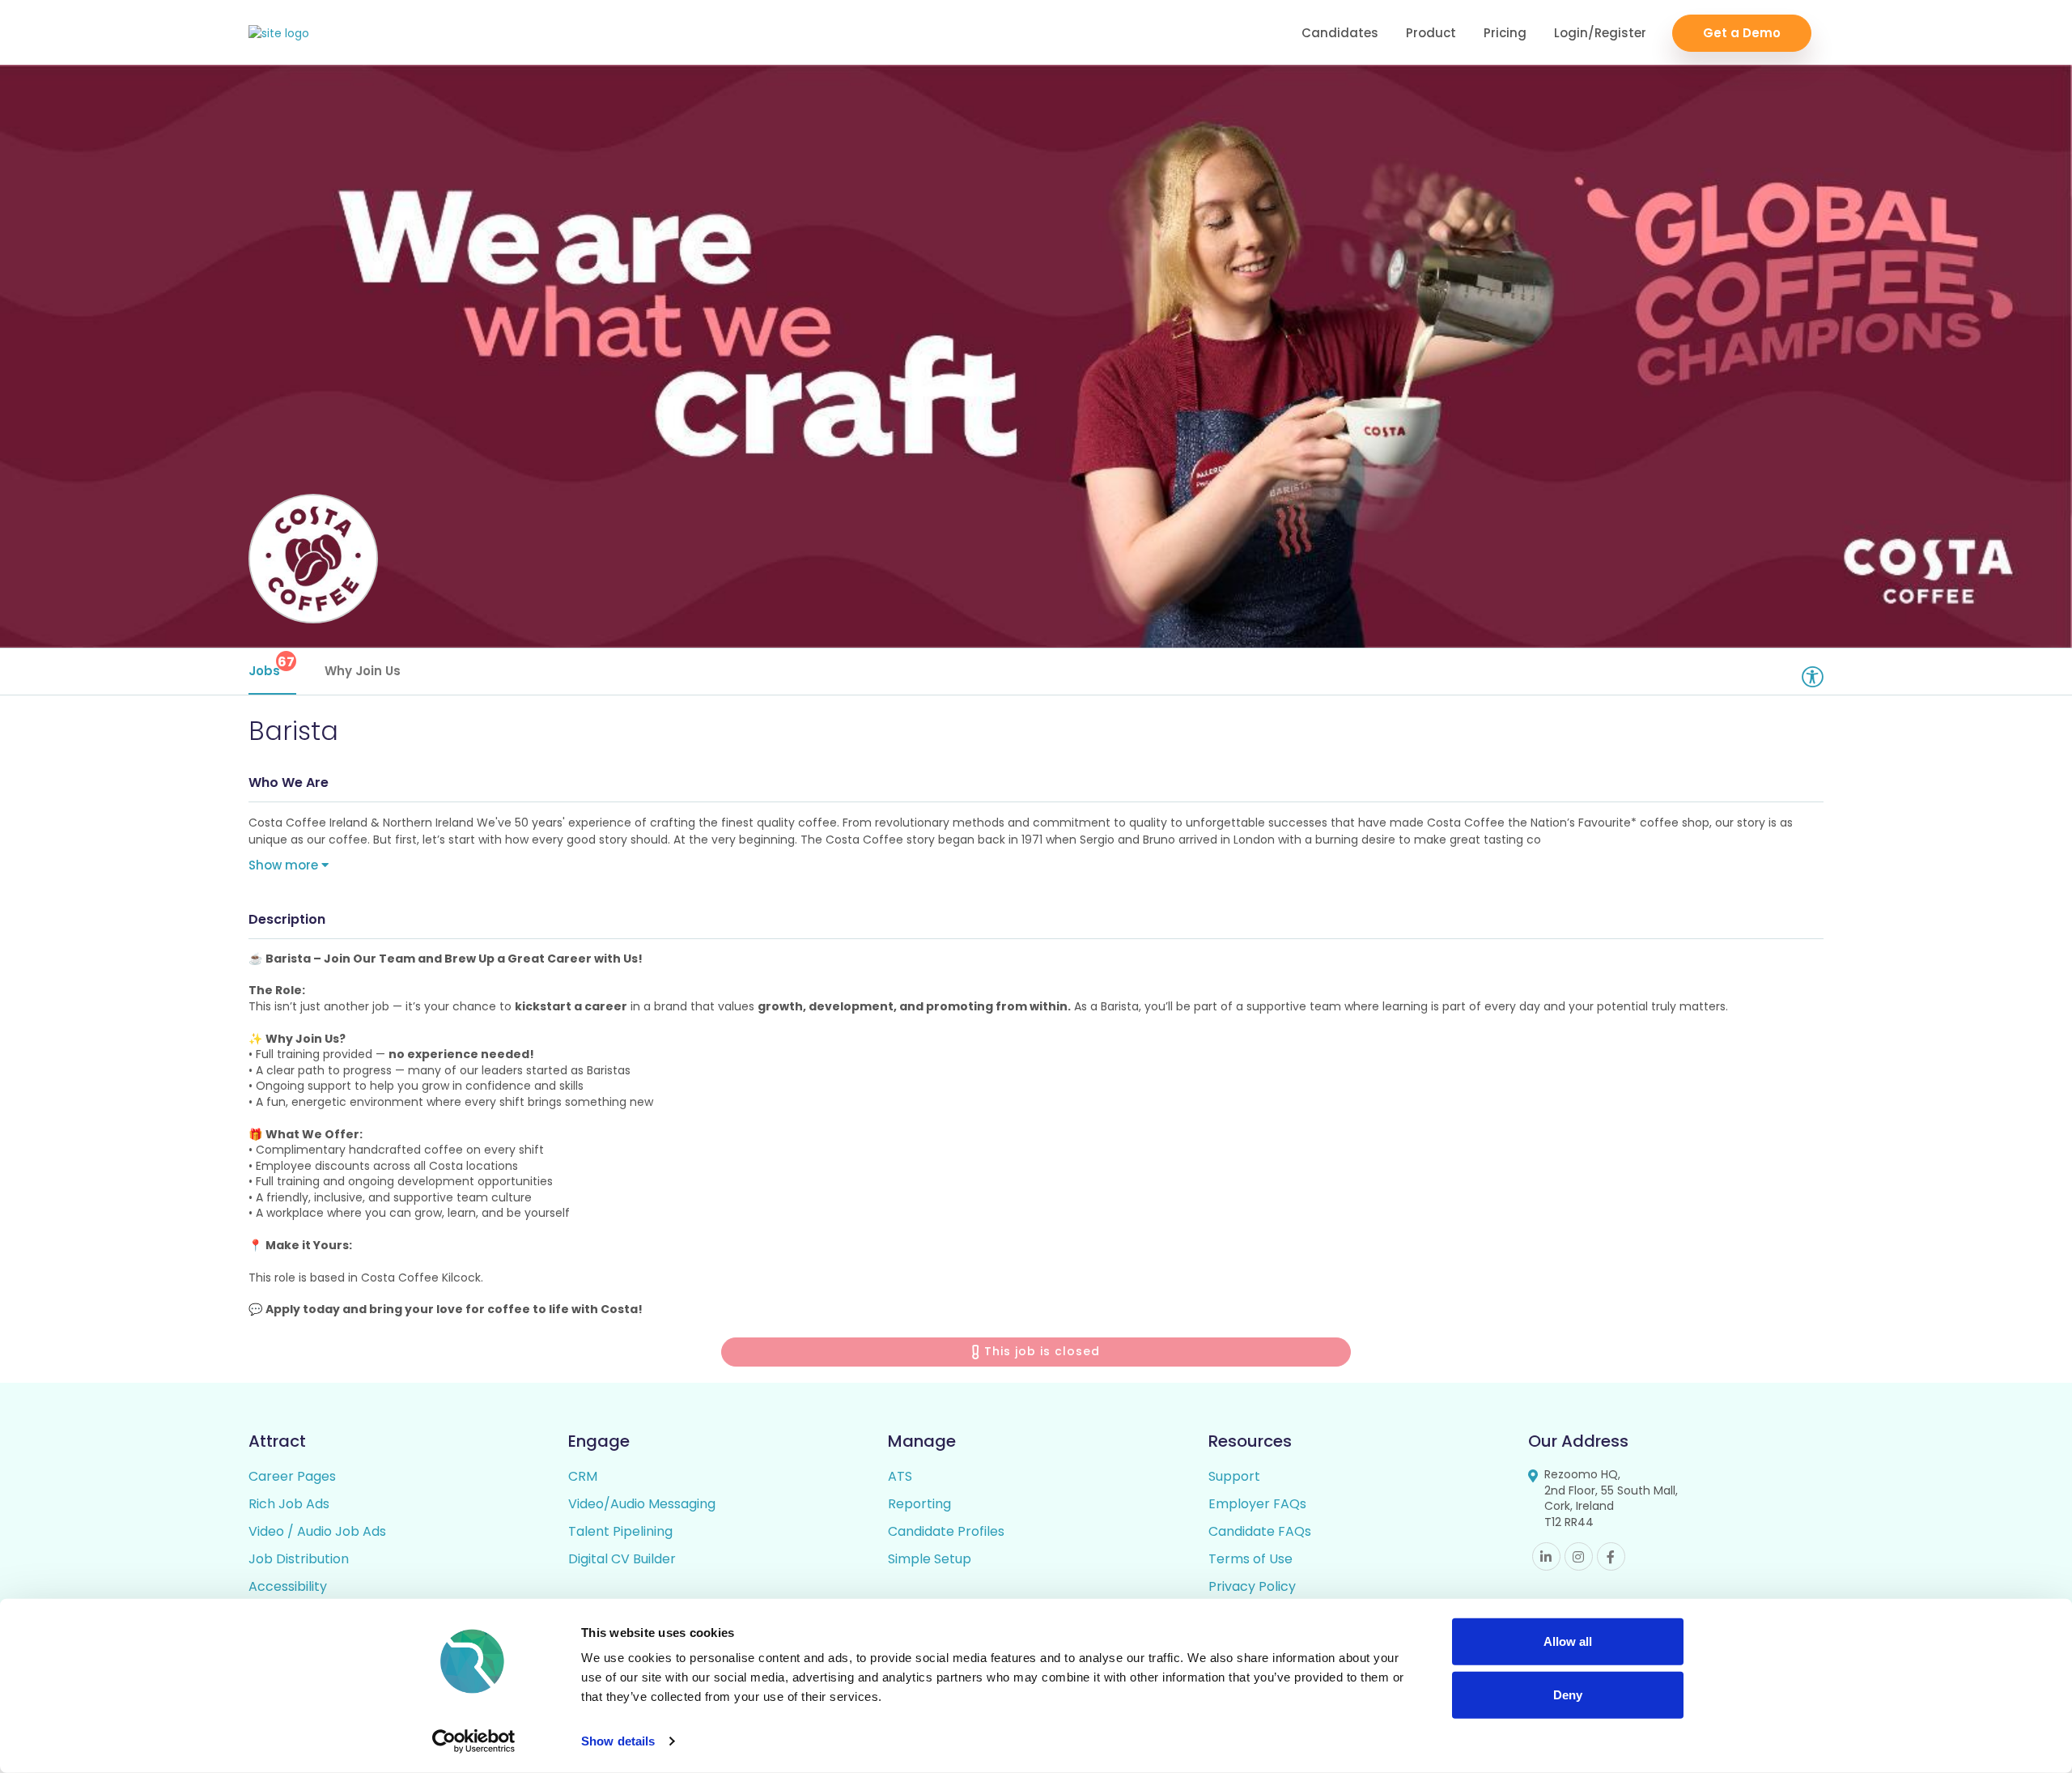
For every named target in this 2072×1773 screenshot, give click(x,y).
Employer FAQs (1257, 1504)
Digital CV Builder (622, 1559)
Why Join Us (363, 671)
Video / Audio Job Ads (317, 1531)
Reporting (919, 1504)
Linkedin (1546, 1556)
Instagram (1579, 1556)
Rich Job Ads (289, 1504)
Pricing (1505, 33)
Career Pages (292, 1476)
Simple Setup (930, 1559)
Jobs (272, 666)
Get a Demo (1742, 33)
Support (1234, 1476)
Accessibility (288, 1586)
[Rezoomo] (279, 34)
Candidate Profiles (946, 1531)
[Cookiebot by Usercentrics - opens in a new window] (474, 1741)
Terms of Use (1250, 1559)
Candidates (1340, 33)
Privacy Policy (1252, 1586)
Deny (1568, 1694)
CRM (583, 1476)
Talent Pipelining (620, 1531)
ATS (900, 1476)
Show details (618, 1741)
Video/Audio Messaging (642, 1504)
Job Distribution (299, 1559)
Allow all (1568, 1641)
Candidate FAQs (1260, 1531)
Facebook (1611, 1556)
